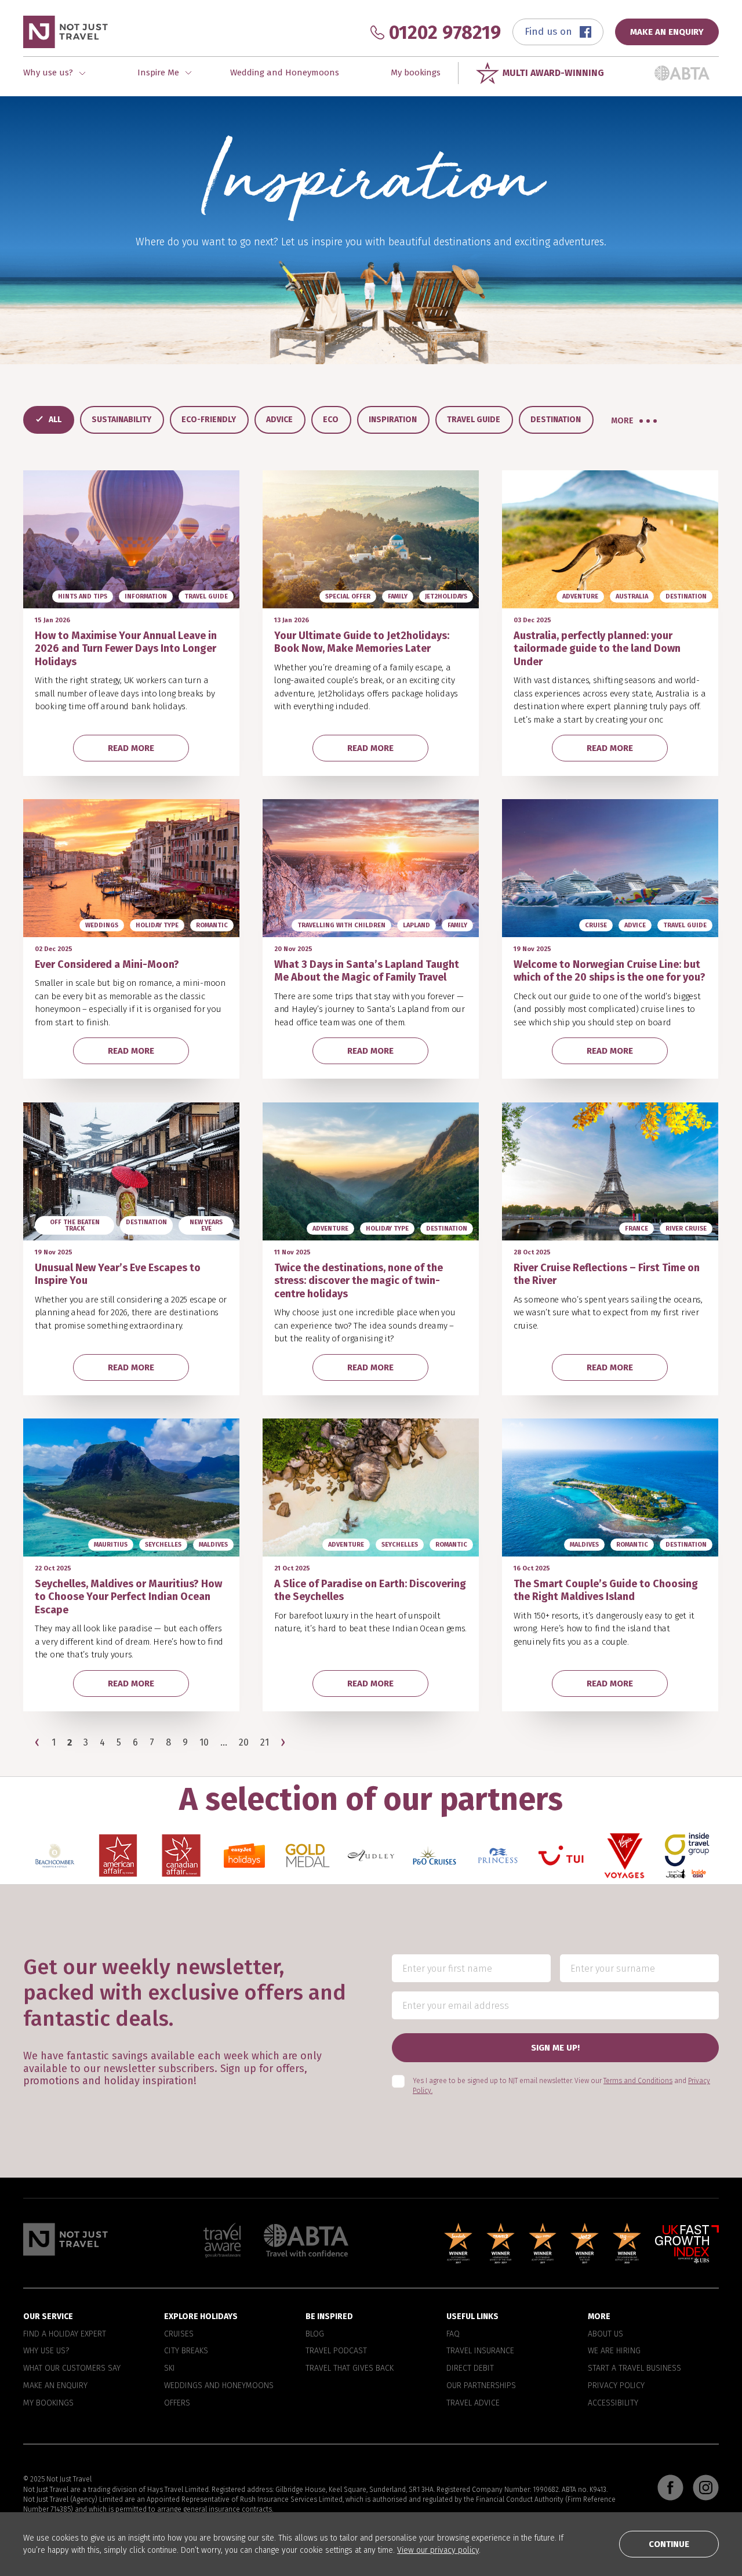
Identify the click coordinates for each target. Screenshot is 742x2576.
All (55, 420)
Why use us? (46, 2351)
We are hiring (614, 2351)
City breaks (186, 2351)
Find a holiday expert (65, 2334)
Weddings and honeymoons (219, 2386)
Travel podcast (336, 2351)
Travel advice (473, 2403)
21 (265, 1743)
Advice (279, 420)
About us (605, 2334)
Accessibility (613, 2403)
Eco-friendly (209, 420)
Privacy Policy (616, 2386)
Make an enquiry (55, 2386)
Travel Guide (474, 420)
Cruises (179, 2334)
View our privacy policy (438, 2550)
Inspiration (393, 420)
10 (204, 1743)
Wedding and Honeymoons (285, 72)
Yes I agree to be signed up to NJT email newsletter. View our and (561, 2086)
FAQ (453, 2334)
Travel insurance (480, 2351)
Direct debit (470, 2368)
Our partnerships (481, 2386)
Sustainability (121, 420)
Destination (556, 420)
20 (244, 1743)
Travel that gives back (350, 2368)
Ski (170, 2368)
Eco (331, 420)
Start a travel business (634, 2368)
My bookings (416, 72)
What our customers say (72, 2368)
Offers (177, 2403)
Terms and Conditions (638, 2081)
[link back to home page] (66, 2239)
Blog (315, 2334)
